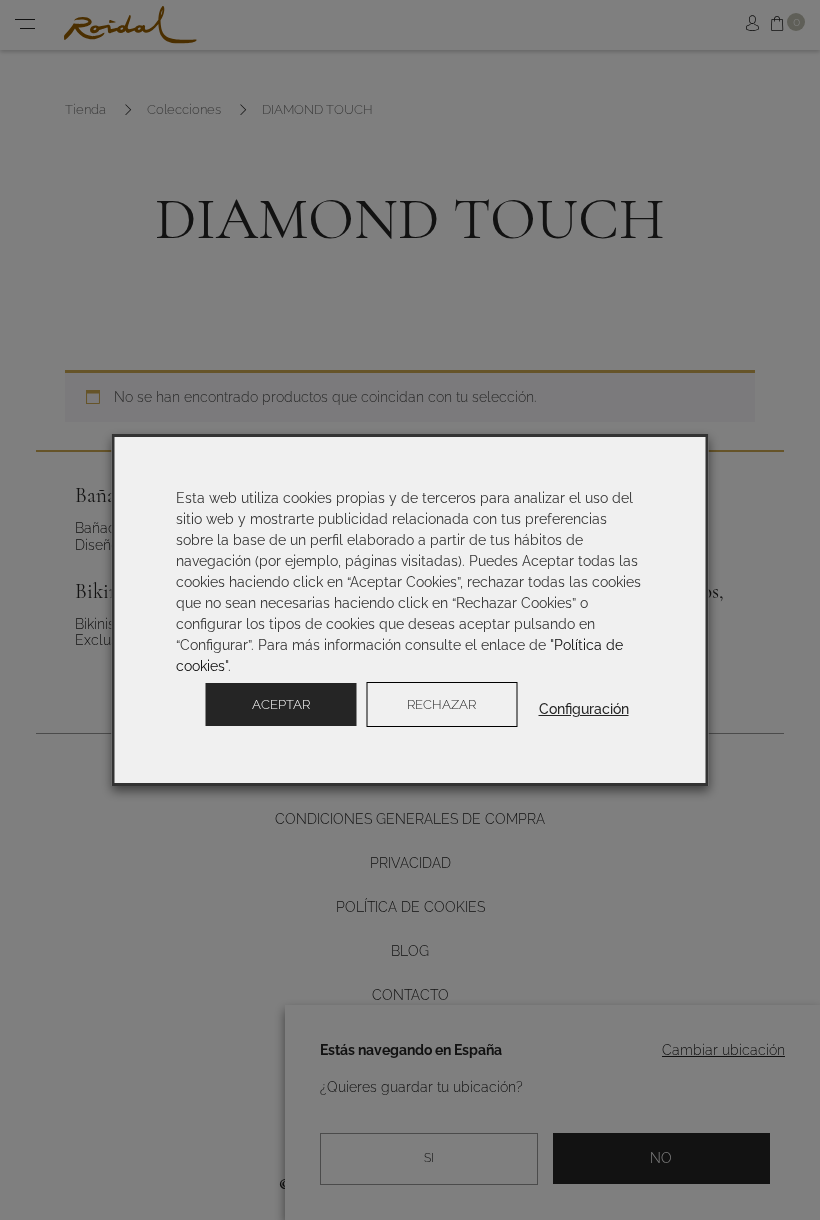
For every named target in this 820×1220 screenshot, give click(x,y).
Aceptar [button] (281, 704)
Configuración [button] (584, 709)
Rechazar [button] (441, 704)
